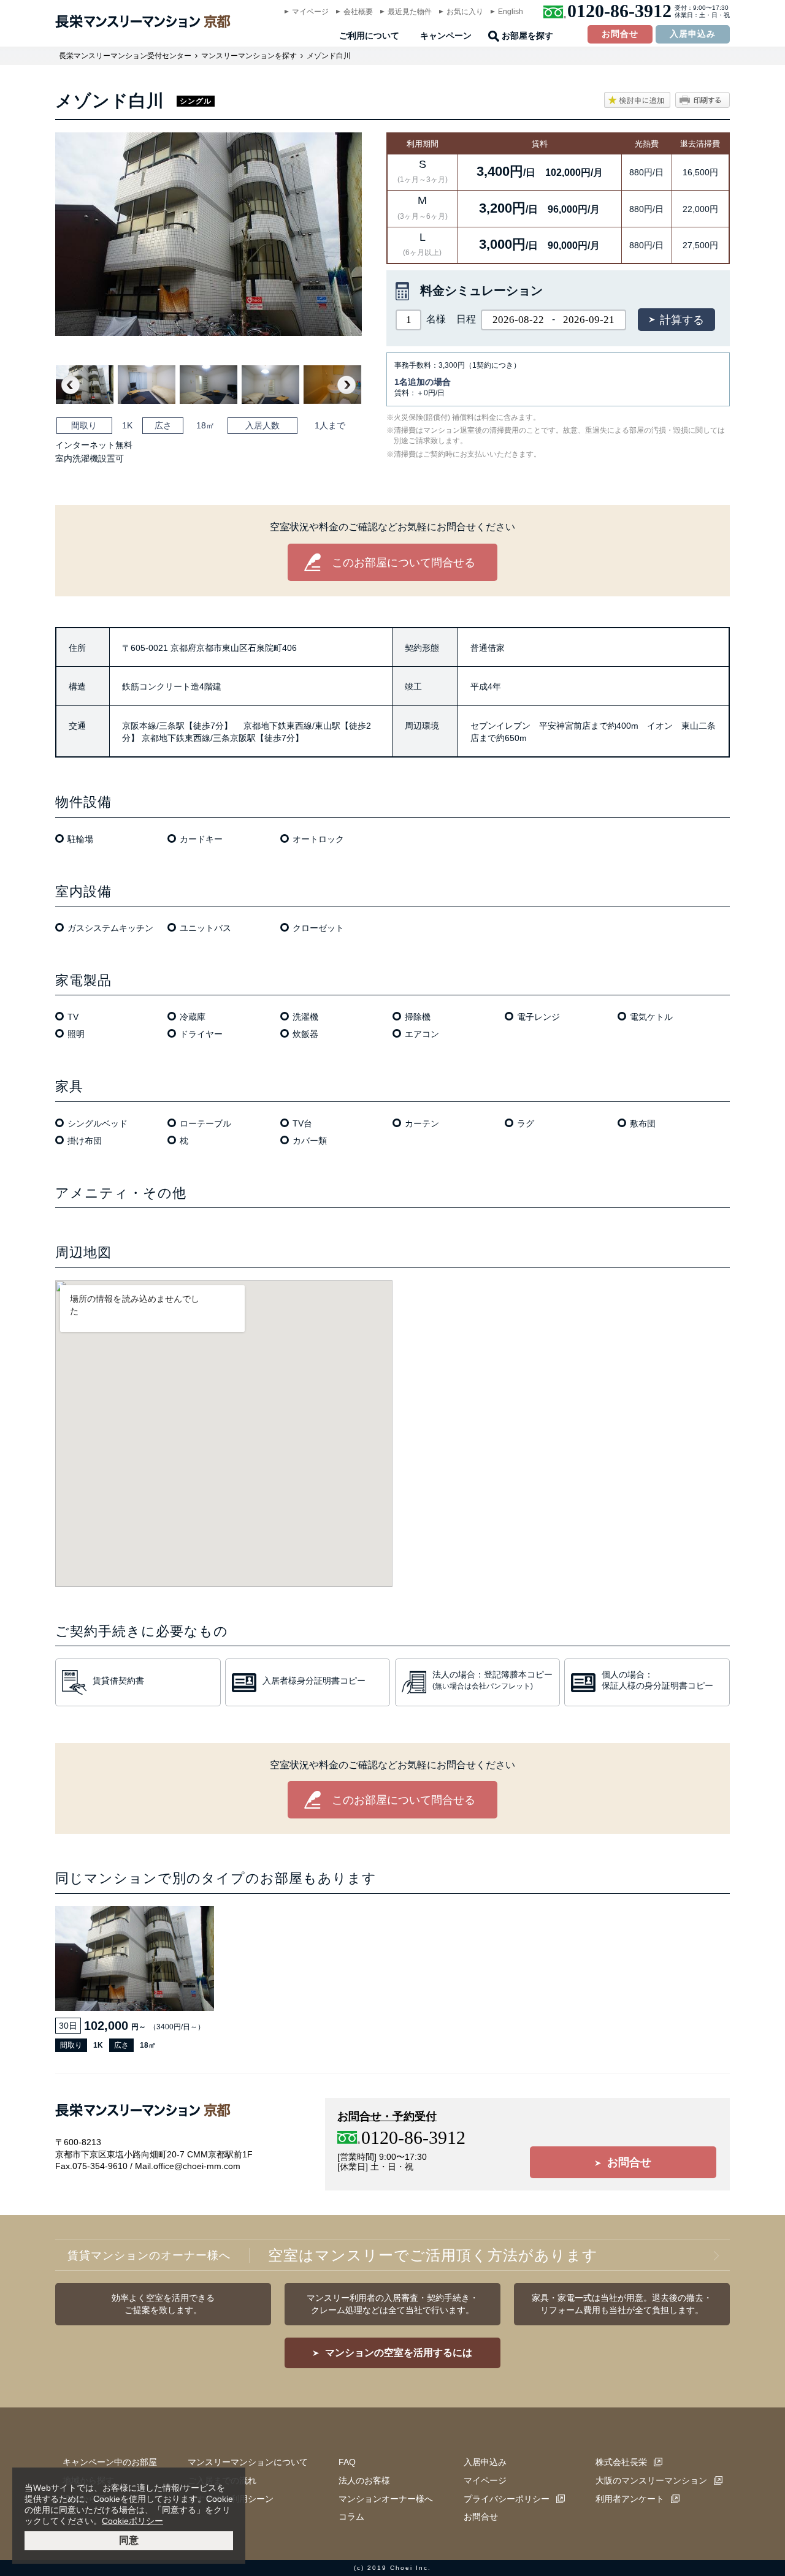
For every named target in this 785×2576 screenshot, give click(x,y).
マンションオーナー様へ (386, 2499)
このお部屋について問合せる (404, 563)
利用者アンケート (630, 2499)
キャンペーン (446, 36)
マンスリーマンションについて (248, 2462)
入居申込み (693, 34)
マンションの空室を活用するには (399, 2353)
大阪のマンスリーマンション (651, 2480)
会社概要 (358, 12)
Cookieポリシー (132, 2521)
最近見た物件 (410, 12)
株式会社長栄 (621, 2462)
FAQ (347, 2462)
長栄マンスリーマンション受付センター (125, 56)
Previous (71, 385)
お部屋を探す (527, 36)
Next (347, 385)
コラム (351, 2517)
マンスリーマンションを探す (249, 56)
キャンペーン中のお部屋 (110, 2462)
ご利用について (369, 36)
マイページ (310, 12)
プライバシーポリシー (507, 2499)
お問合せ (620, 34)
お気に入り (465, 12)
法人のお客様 (364, 2480)
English (511, 12)
